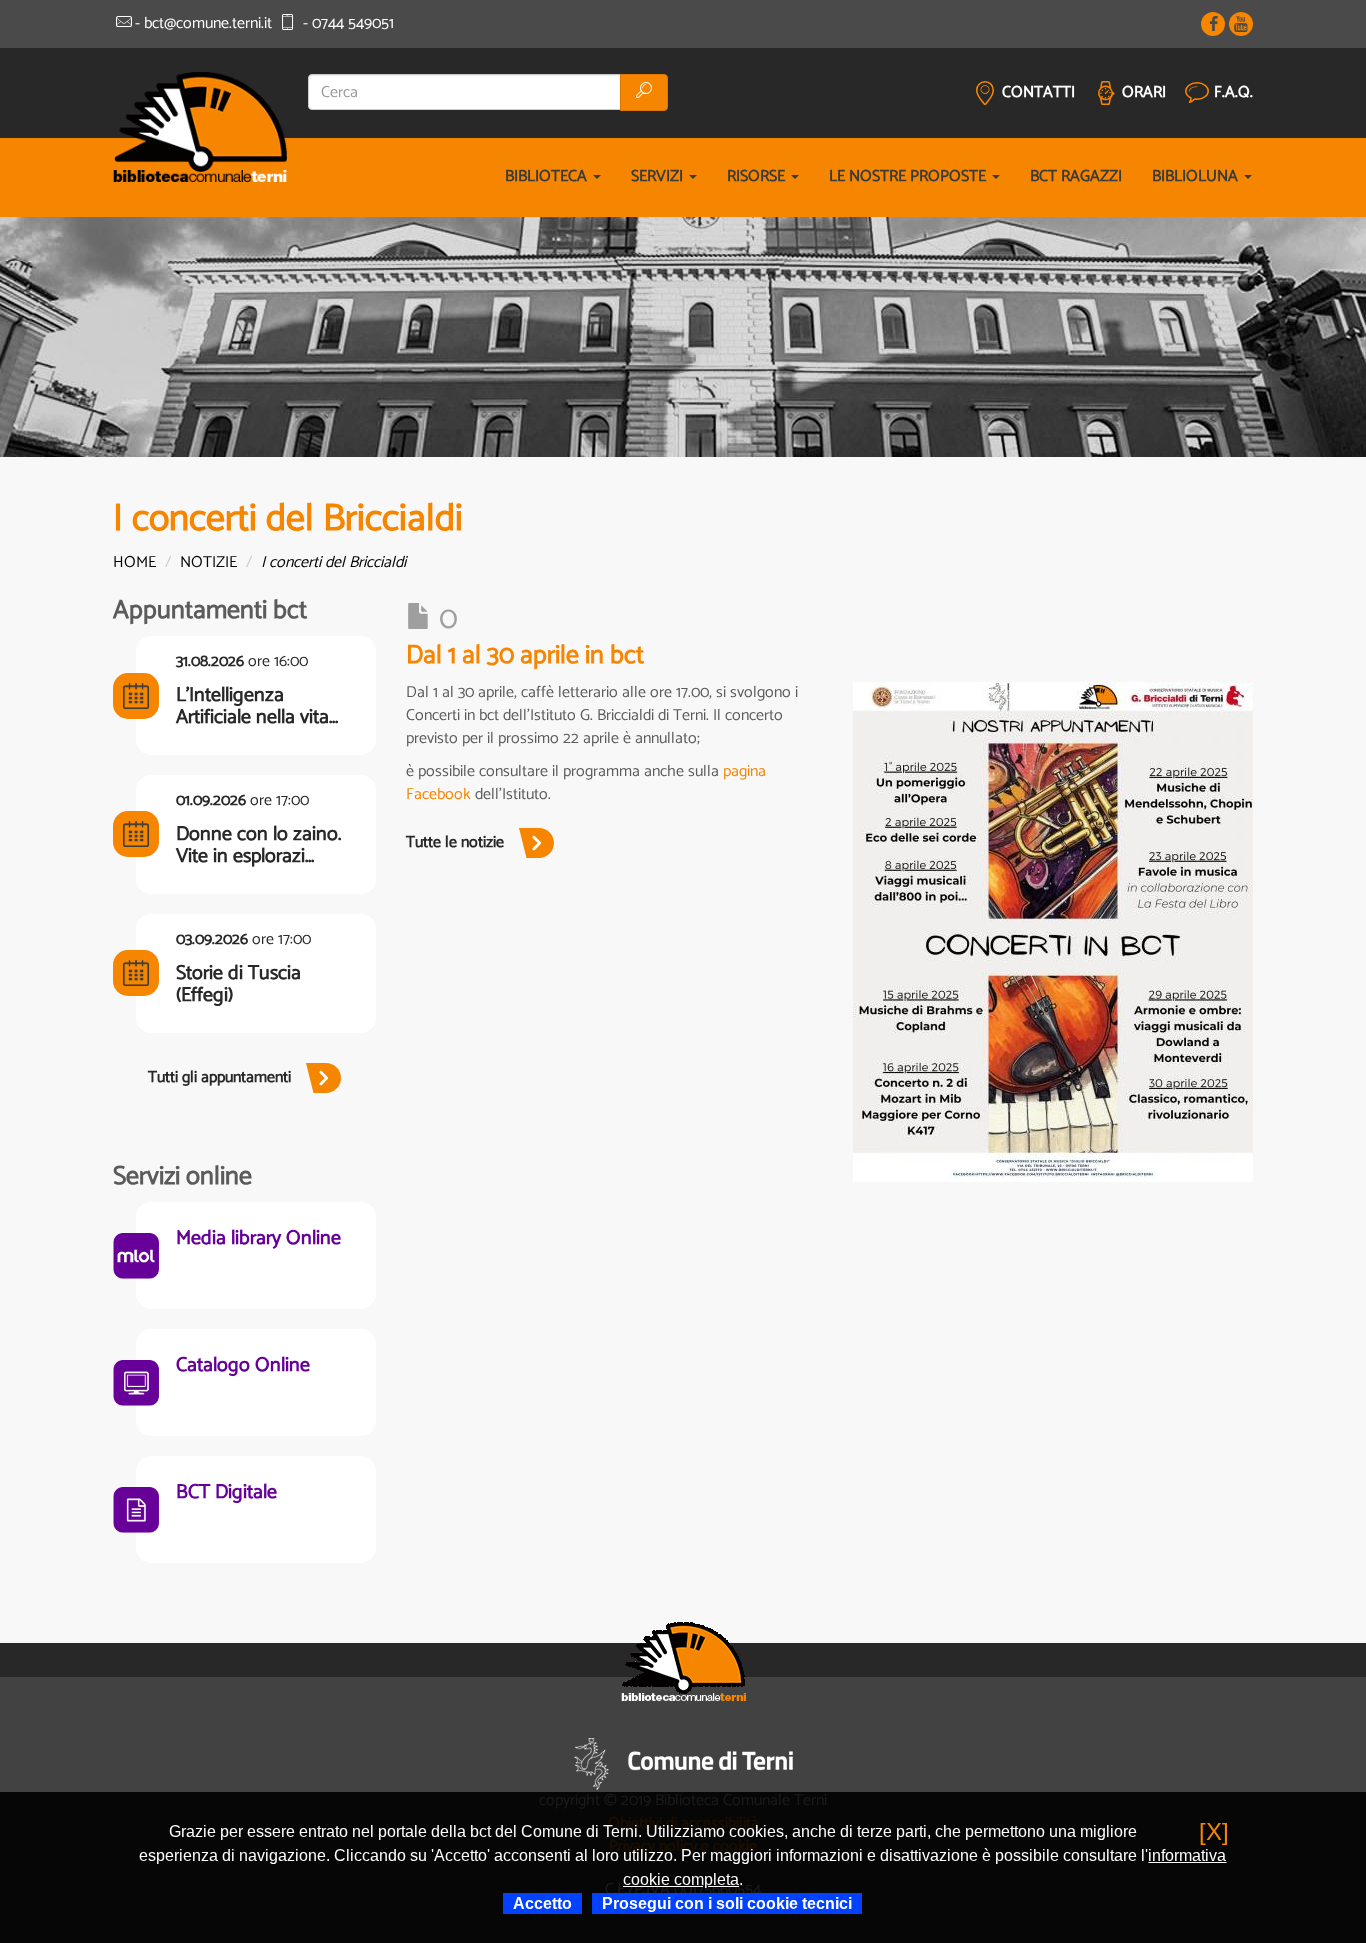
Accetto (542, 1903)
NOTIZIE (208, 562)
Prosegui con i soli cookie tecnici (727, 1903)
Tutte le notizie (455, 842)
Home (134, 562)
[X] (1214, 1831)
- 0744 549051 (346, 23)
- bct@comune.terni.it (203, 23)
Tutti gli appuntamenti (219, 1077)
